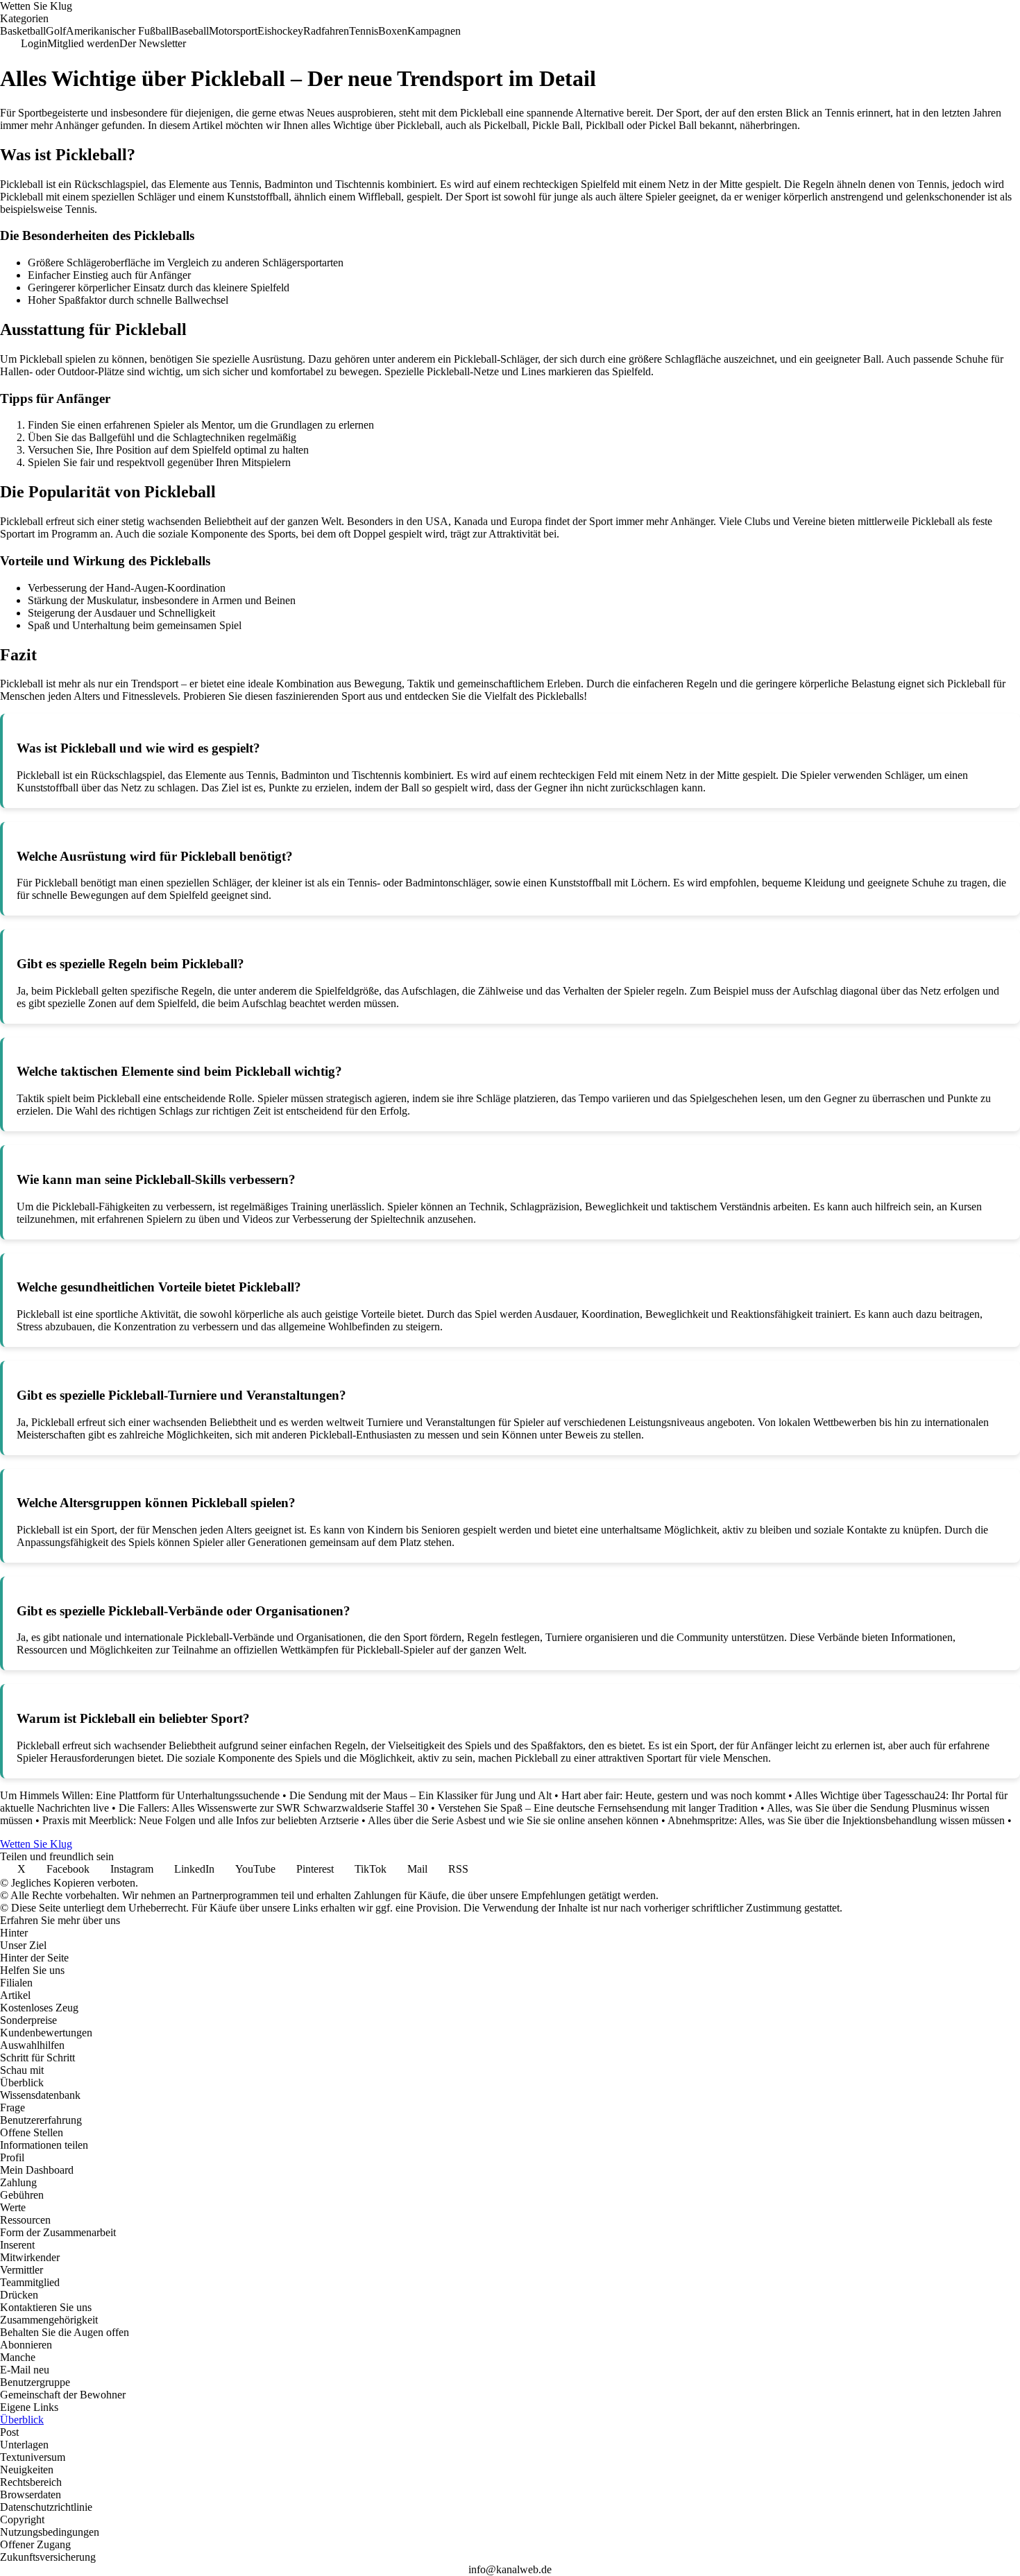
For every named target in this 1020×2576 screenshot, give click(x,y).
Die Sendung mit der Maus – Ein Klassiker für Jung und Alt (420, 1795)
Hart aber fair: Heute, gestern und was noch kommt (673, 1795)
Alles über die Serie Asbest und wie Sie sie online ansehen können (513, 1820)
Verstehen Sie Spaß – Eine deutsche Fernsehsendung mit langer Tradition (598, 1808)
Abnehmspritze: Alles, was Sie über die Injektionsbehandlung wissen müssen (836, 1820)
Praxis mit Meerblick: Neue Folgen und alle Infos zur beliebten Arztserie (201, 1820)
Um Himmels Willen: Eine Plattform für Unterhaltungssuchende (140, 1795)
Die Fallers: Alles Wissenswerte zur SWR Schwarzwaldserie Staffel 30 (273, 1808)
